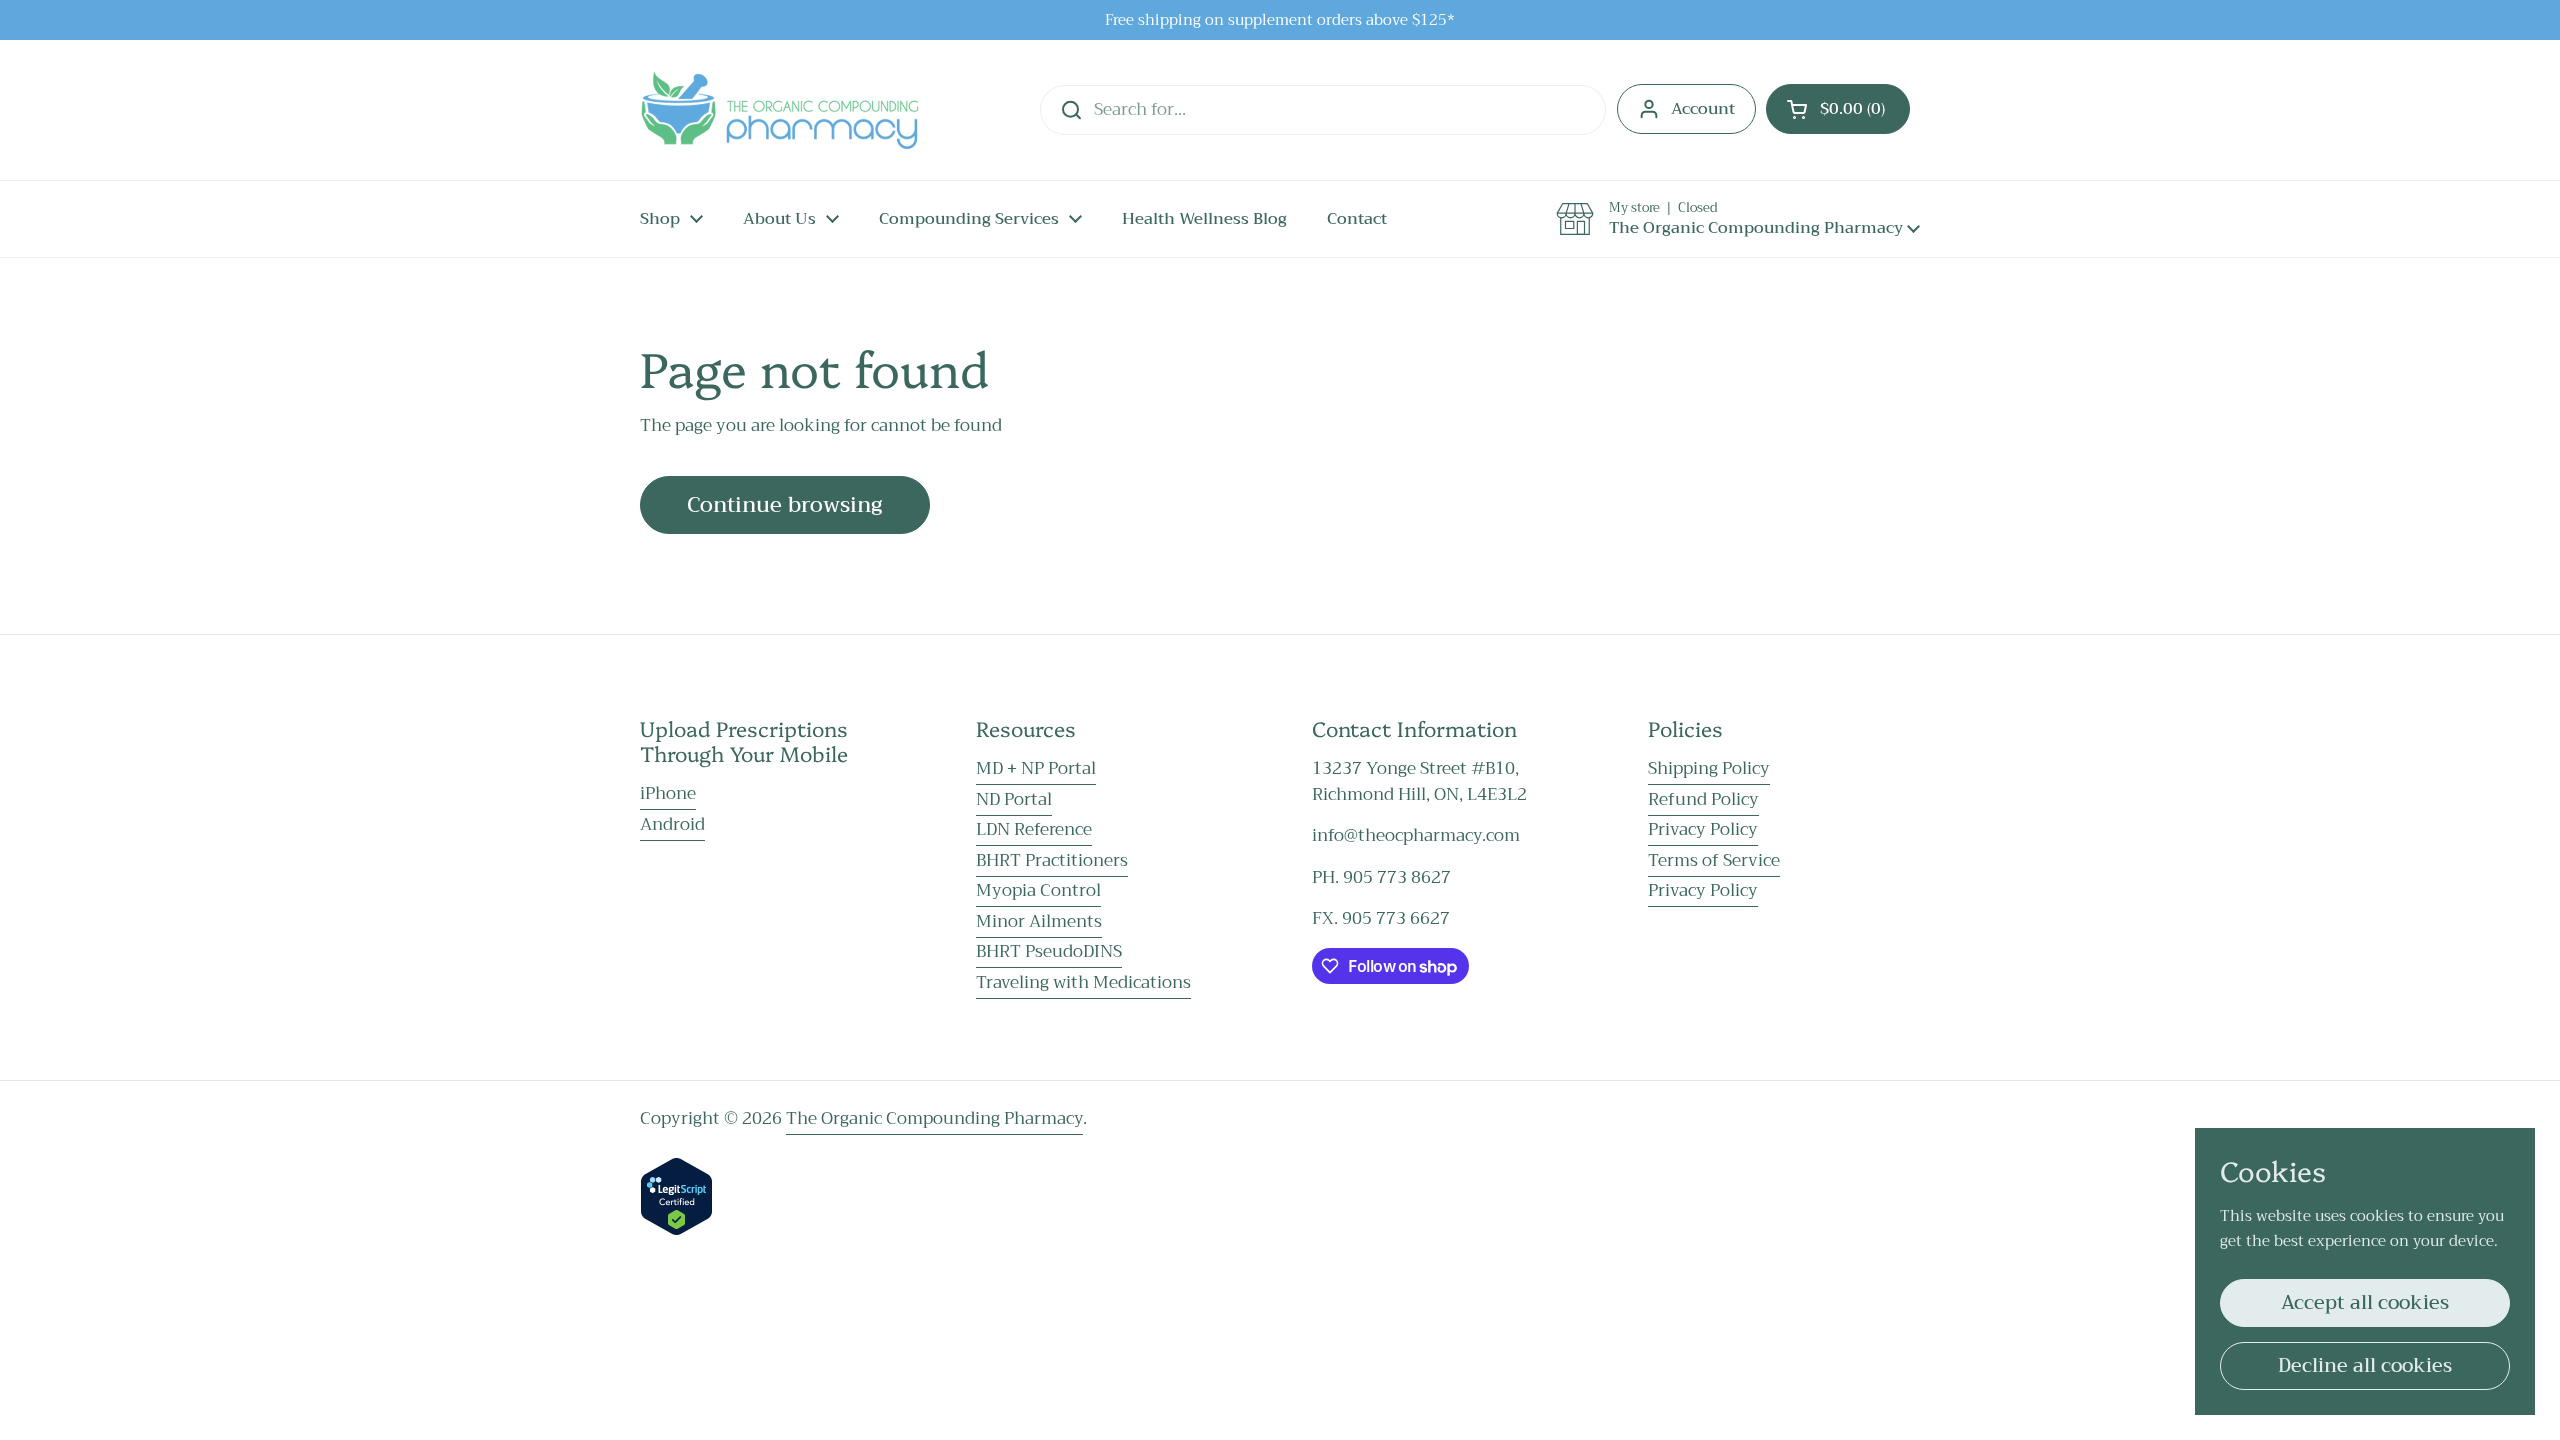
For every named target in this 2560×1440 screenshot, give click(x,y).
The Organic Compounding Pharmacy (934, 1118)
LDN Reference (1034, 829)
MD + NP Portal (1036, 768)
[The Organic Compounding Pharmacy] (779, 110)
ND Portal (1014, 799)
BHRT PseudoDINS (1049, 951)
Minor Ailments (1039, 921)
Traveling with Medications (1083, 982)
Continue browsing (785, 504)
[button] (1838, 109)
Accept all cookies (2365, 1302)
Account (1703, 109)
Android (672, 824)
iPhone (668, 793)
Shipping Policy (1709, 768)
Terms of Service (1714, 860)
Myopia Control (1038, 890)
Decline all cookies (2365, 1365)
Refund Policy (1703, 799)
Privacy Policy (1703, 829)
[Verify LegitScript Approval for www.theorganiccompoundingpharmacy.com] (676, 1230)
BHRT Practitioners (1052, 860)
